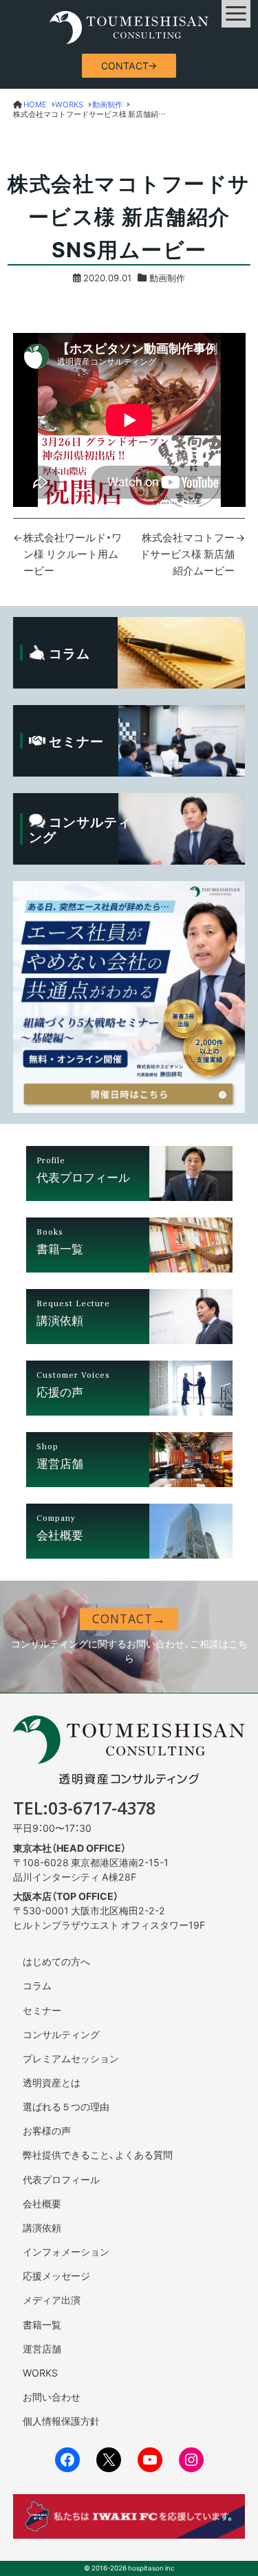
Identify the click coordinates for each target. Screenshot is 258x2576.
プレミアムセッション (71, 2058)
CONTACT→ (129, 65)
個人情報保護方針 (61, 2421)
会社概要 (42, 2203)
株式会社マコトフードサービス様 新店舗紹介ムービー (187, 554)
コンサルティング (61, 2034)
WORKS (40, 2372)
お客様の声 (47, 2130)
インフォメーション (66, 2251)
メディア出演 (52, 2299)
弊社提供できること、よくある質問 (98, 2154)
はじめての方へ (56, 1961)
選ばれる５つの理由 (66, 2106)
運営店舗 (42, 2348)
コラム (37, 1985)
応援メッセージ (56, 2275)
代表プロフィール (61, 2179)
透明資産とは (52, 2082)
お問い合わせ (52, 2396)
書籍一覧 (42, 2324)
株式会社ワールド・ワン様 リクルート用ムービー (73, 554)
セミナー (42, 2010)
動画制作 (167, 278)
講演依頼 (42, 2227)
